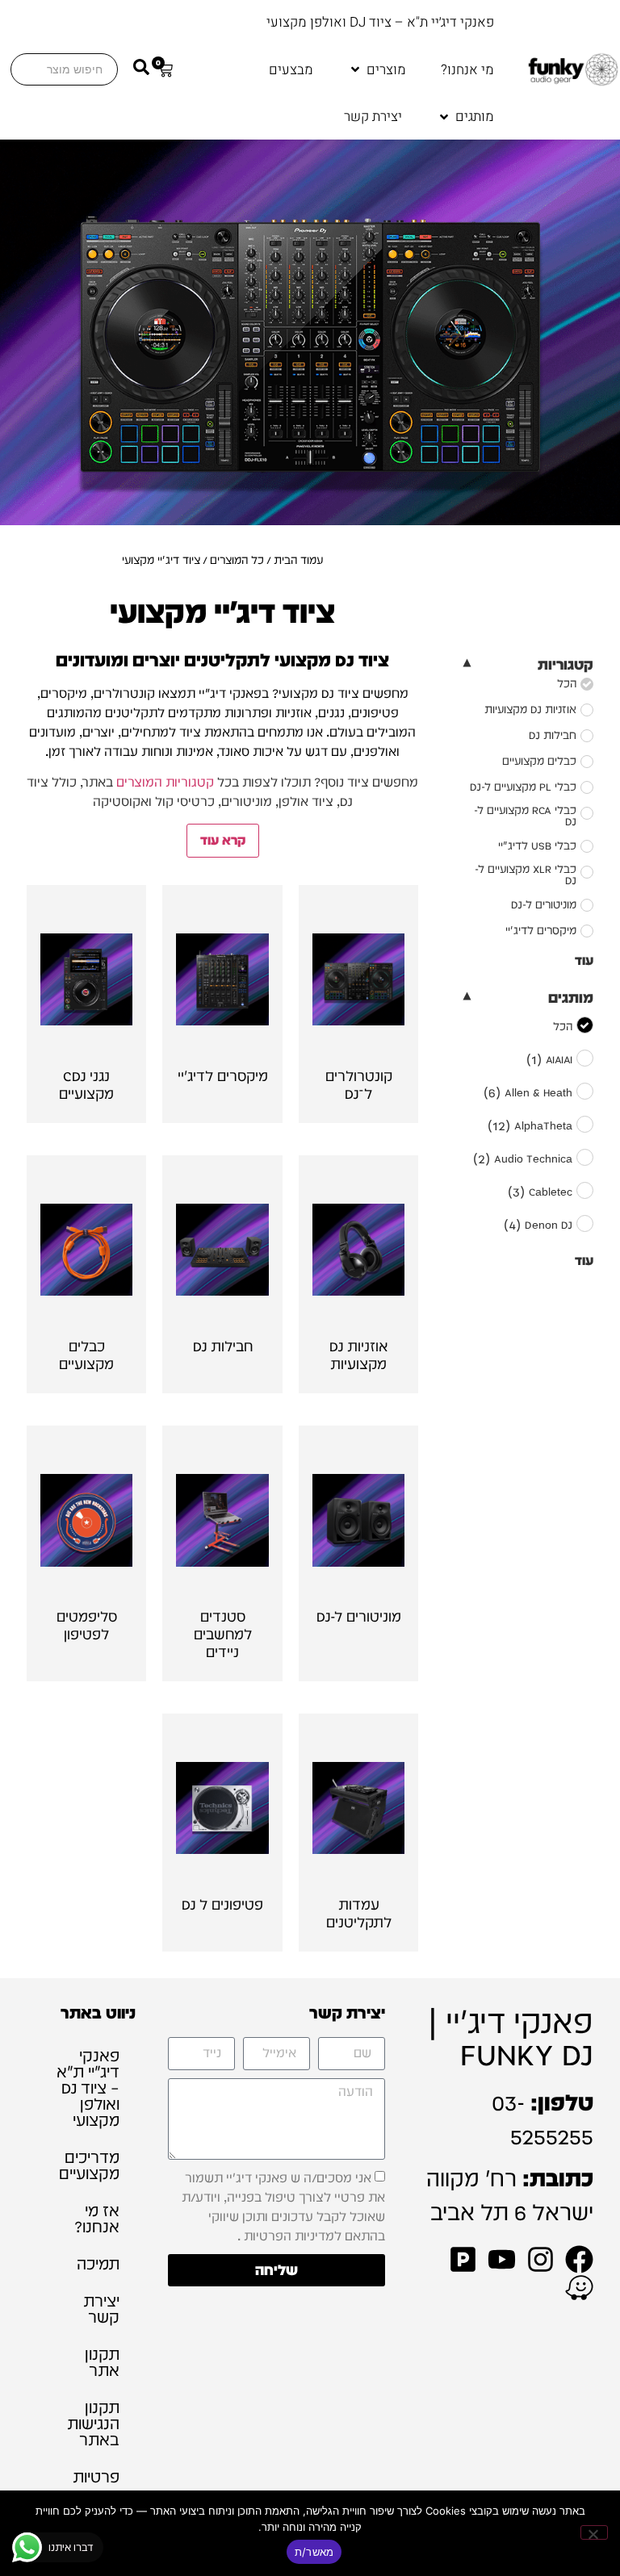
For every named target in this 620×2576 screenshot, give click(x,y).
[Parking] (463, 2259)
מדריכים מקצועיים (89, 2165)
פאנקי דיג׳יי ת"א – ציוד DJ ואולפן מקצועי (88, 2088)
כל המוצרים (237, 560)
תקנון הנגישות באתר (93, 2424)
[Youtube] (502, 2259)
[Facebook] (579, 2259)
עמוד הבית (298, 560)
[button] (377, 70)
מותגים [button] (570, 998)
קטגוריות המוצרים (165, 782)
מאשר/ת (314, 2552)
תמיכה (98, 2264)
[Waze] (579, 2288)
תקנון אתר (102, 2362)
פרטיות (96, 2477)
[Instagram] (540, 2259)
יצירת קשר (101, 2309)
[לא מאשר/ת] (594, 2532)
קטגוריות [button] (565, 664)
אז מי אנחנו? (97, 2219)
